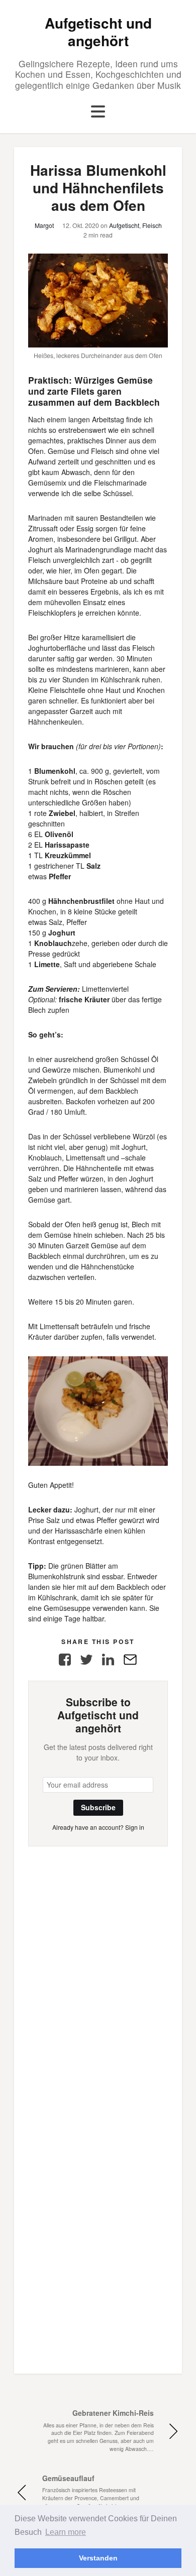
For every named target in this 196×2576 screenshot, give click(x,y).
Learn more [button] (66, 2532)
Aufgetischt (124, 225)
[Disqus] (98, 1972)
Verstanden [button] (98, 2558)
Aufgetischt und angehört (98, 32)
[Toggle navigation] (98, 112)
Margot (44, 225)
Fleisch (152, 225)
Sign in (135, 1827)
